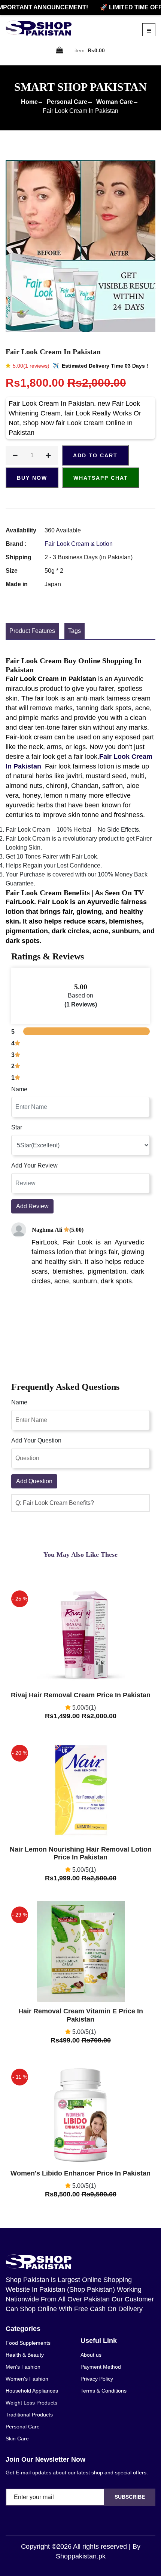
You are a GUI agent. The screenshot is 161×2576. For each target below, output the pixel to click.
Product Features (32, 631)
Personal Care (67, 102)
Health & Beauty (25, 2355)
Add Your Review (34, 1165)
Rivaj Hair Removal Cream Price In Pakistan (81, 1695)
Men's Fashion (23, 2367)
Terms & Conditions (104, 2391)
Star (17, 1127)
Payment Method (101, 2367)
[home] (39, 28)
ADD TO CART (95, 455)
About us (91, 2355)
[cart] (60, 51)
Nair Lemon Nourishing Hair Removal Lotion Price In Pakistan (81, 1853)
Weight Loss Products (31, 2403)
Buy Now (32, 478)
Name (19, 1089)
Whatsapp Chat (101, 478)
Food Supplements (28, 2343)
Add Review (32, 1206)
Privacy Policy (97, 2379)
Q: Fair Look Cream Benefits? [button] (55, 1503)
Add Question (34, 1481)
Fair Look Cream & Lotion (79, 544)
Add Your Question (36, 1440)
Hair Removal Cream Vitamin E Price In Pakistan (81, 2015)
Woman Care (115, 102)
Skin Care (17, 2439)
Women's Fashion (27, 2379)
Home (29, 102)
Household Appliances (32, 2391)
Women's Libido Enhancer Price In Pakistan (80, 2173)
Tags (75, 631)
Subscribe (130, 2497)
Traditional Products (29, 2415)
